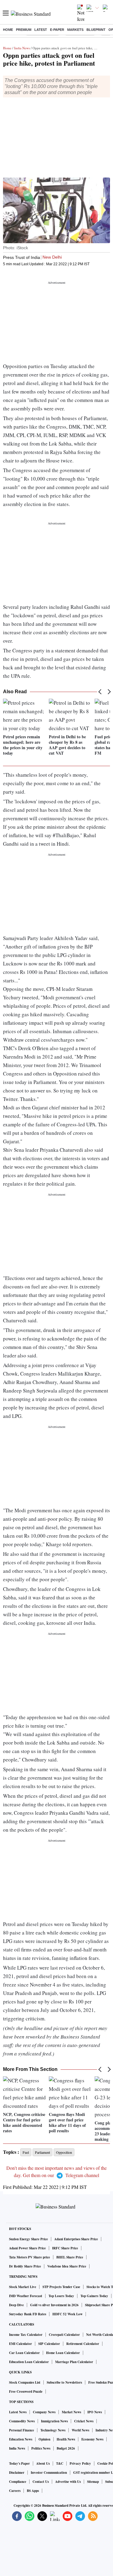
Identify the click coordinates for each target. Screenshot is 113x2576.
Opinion (44, 2439)
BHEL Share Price (70, 2257)
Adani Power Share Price (27, 2248)
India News (22, 48)
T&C (60, 2463)
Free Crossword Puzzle (26, 2392)
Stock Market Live (23, 2287)
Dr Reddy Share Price (25, 2266)
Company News (44, 2412)
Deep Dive (16, 2305)
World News (80, 2430)
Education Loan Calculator (29, 2362)
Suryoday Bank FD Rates (28, 2314)
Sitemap (93, 2482)
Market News (71, 2412)
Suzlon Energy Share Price (28, 2239)
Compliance (18, 2482)
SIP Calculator (49, 2344)
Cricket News (84, 2421)
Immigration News (54, 2421)
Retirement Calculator (83, 2344)
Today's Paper (19, 2463)
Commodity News (22, 2421)
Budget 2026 (66, 2448)
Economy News (92, 2439)
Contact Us (41, 2482)
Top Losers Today (61, 2296)
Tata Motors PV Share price (30, 2257)
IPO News (95, 2412)
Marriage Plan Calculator (74, 2362)
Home (8, 30)
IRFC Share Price (65, 2248)
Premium (24, 30)
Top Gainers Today (94, 2296)
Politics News (41, 2448)
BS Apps (33, 2491)
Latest (41, 30)
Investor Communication (49, 2473)
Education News (21, 2439)
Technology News (53, 2430)
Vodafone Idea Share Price (67, 2266)
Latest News (18, 2412)
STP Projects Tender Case (61, 2287)
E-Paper (57, 30)
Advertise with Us (68, 2482)
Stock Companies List (25, 2382)
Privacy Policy (80, 2463)
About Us (43, 2463)
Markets (75, 30)
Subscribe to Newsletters (64, 2382)
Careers (15, 2491)
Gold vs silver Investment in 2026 (54, 2305)
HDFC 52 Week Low (67, 2314)
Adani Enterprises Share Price (76, 2239)
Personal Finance (22, 2430)
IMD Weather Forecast (26, 2296)
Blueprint (96, 30)
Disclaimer (17, 2473)
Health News (66, 2439)
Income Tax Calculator (26, 2335)
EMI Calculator (20, 2344)
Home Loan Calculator (63, 2353)
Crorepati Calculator (64, 2335)
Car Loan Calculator (24, 2353)
